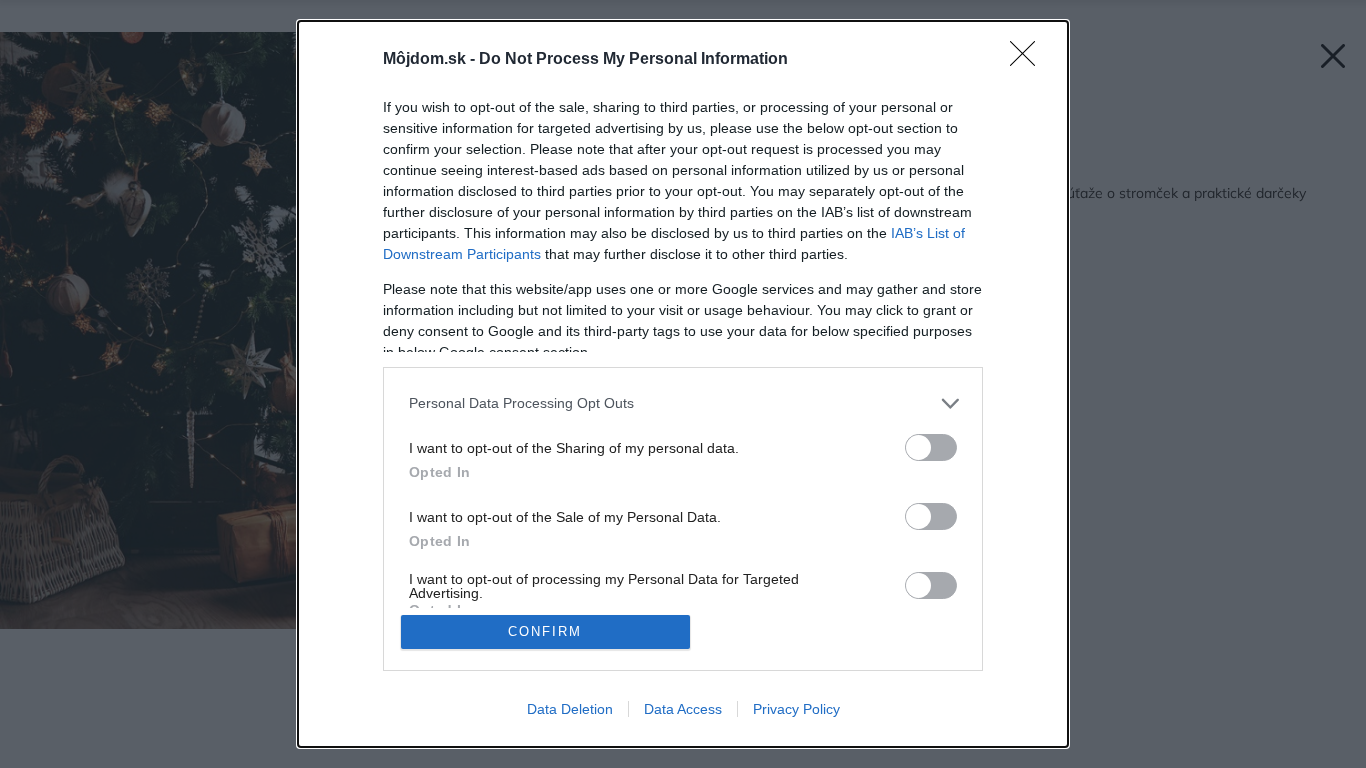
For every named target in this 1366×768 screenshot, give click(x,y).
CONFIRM (545, 631)
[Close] (1029, 60)
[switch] (931, 447)
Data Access (683, 709)
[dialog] (683, 384)
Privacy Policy (796, 709)
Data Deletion (570, 709)
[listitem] (683, 403)
